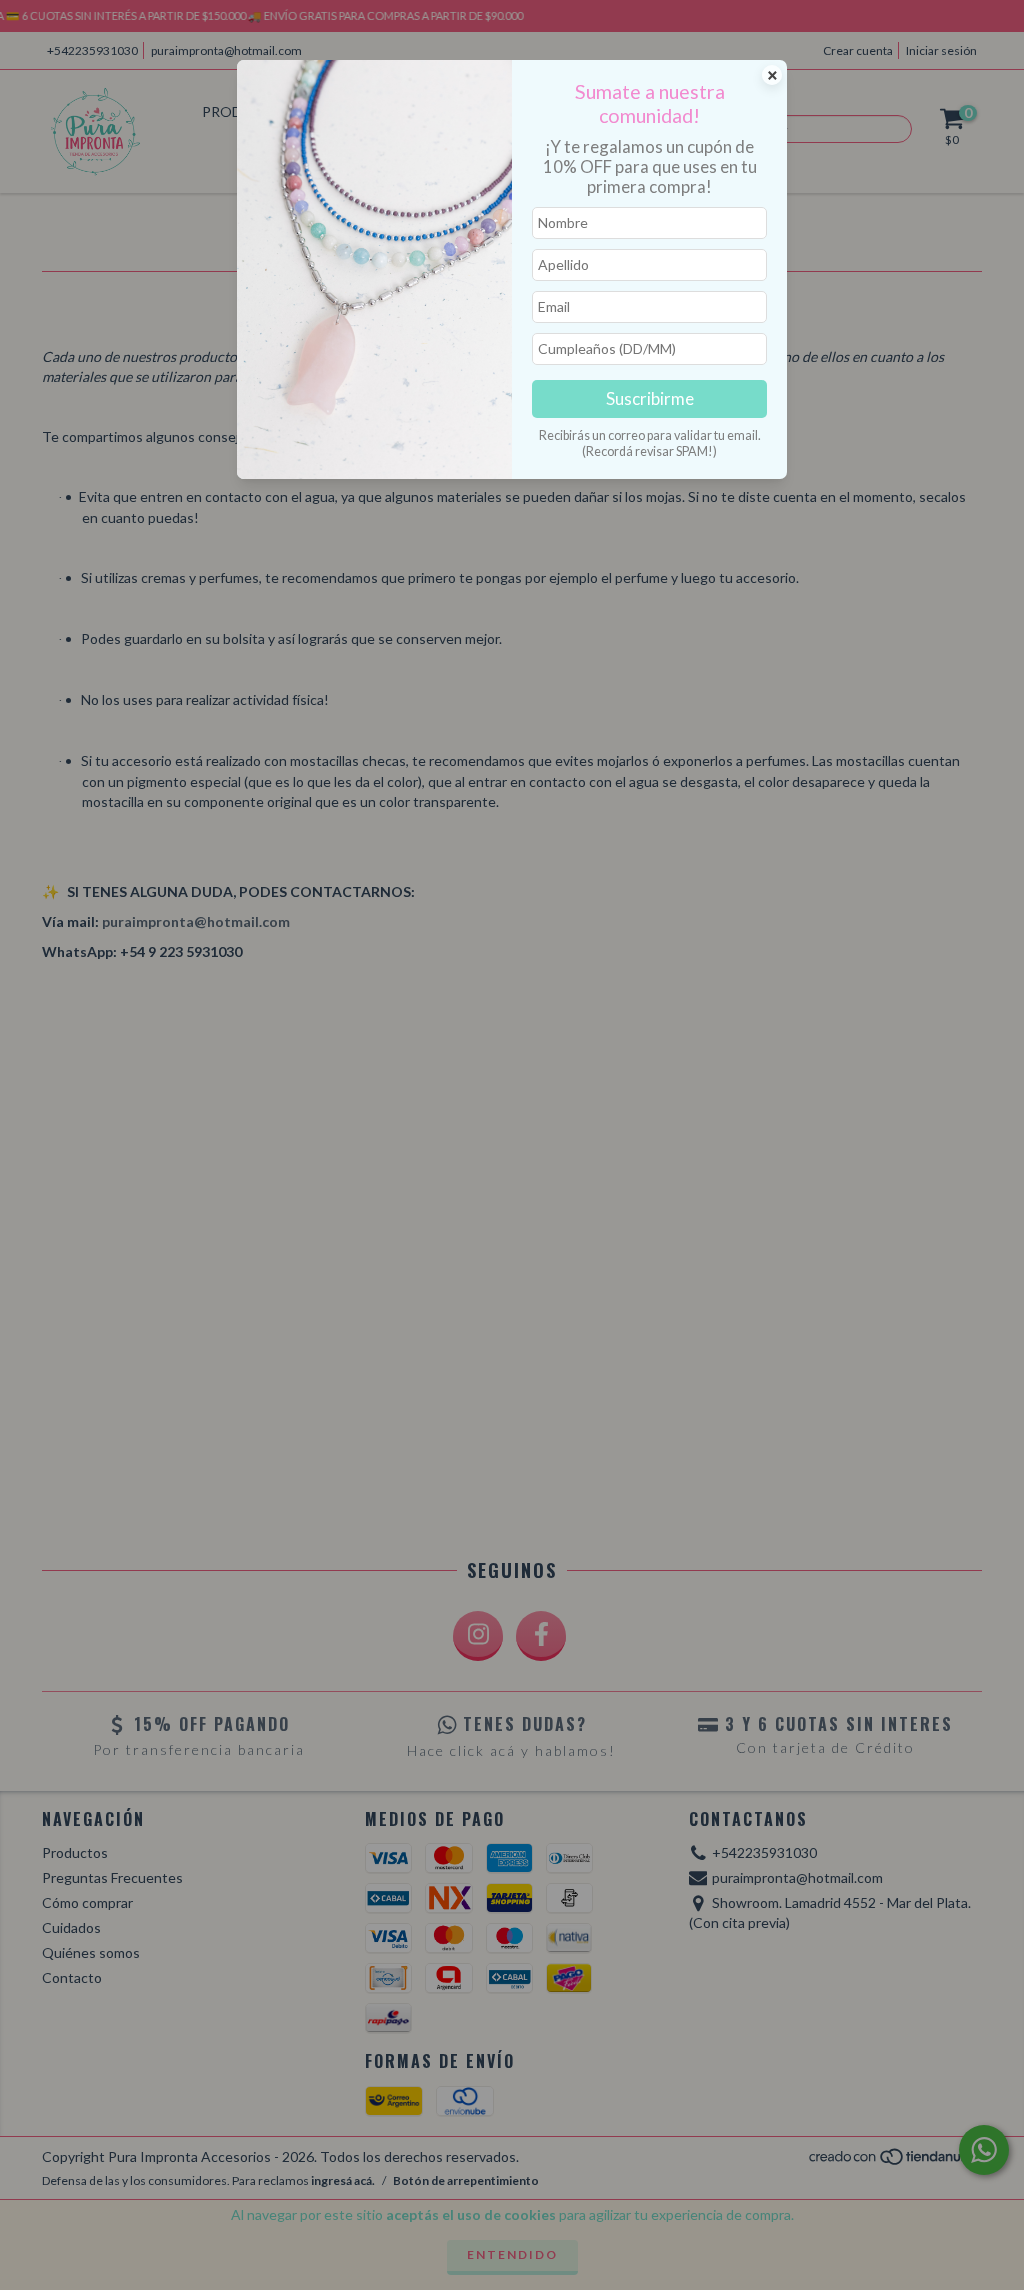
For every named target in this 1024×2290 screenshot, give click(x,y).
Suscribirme (650, 398)
